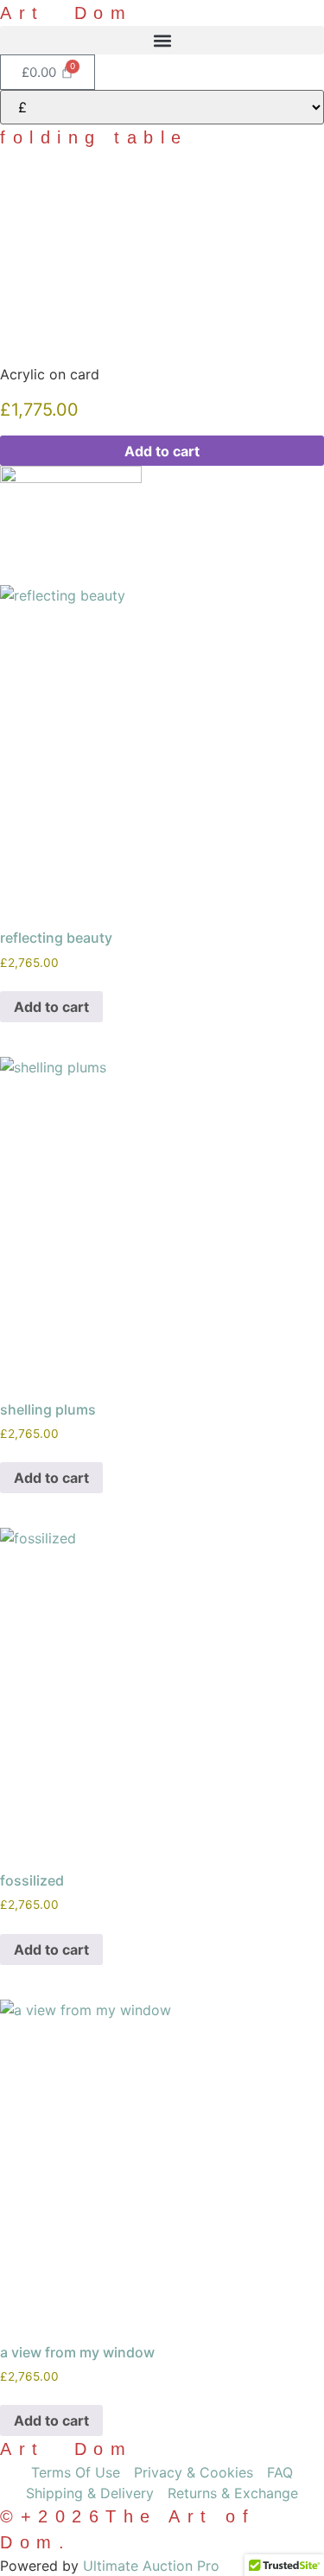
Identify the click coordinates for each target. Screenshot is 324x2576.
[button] (162, 40)
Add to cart (162, 451)
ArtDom (66, 13)
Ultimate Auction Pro (151, 2566)
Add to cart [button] (51, 1007)
